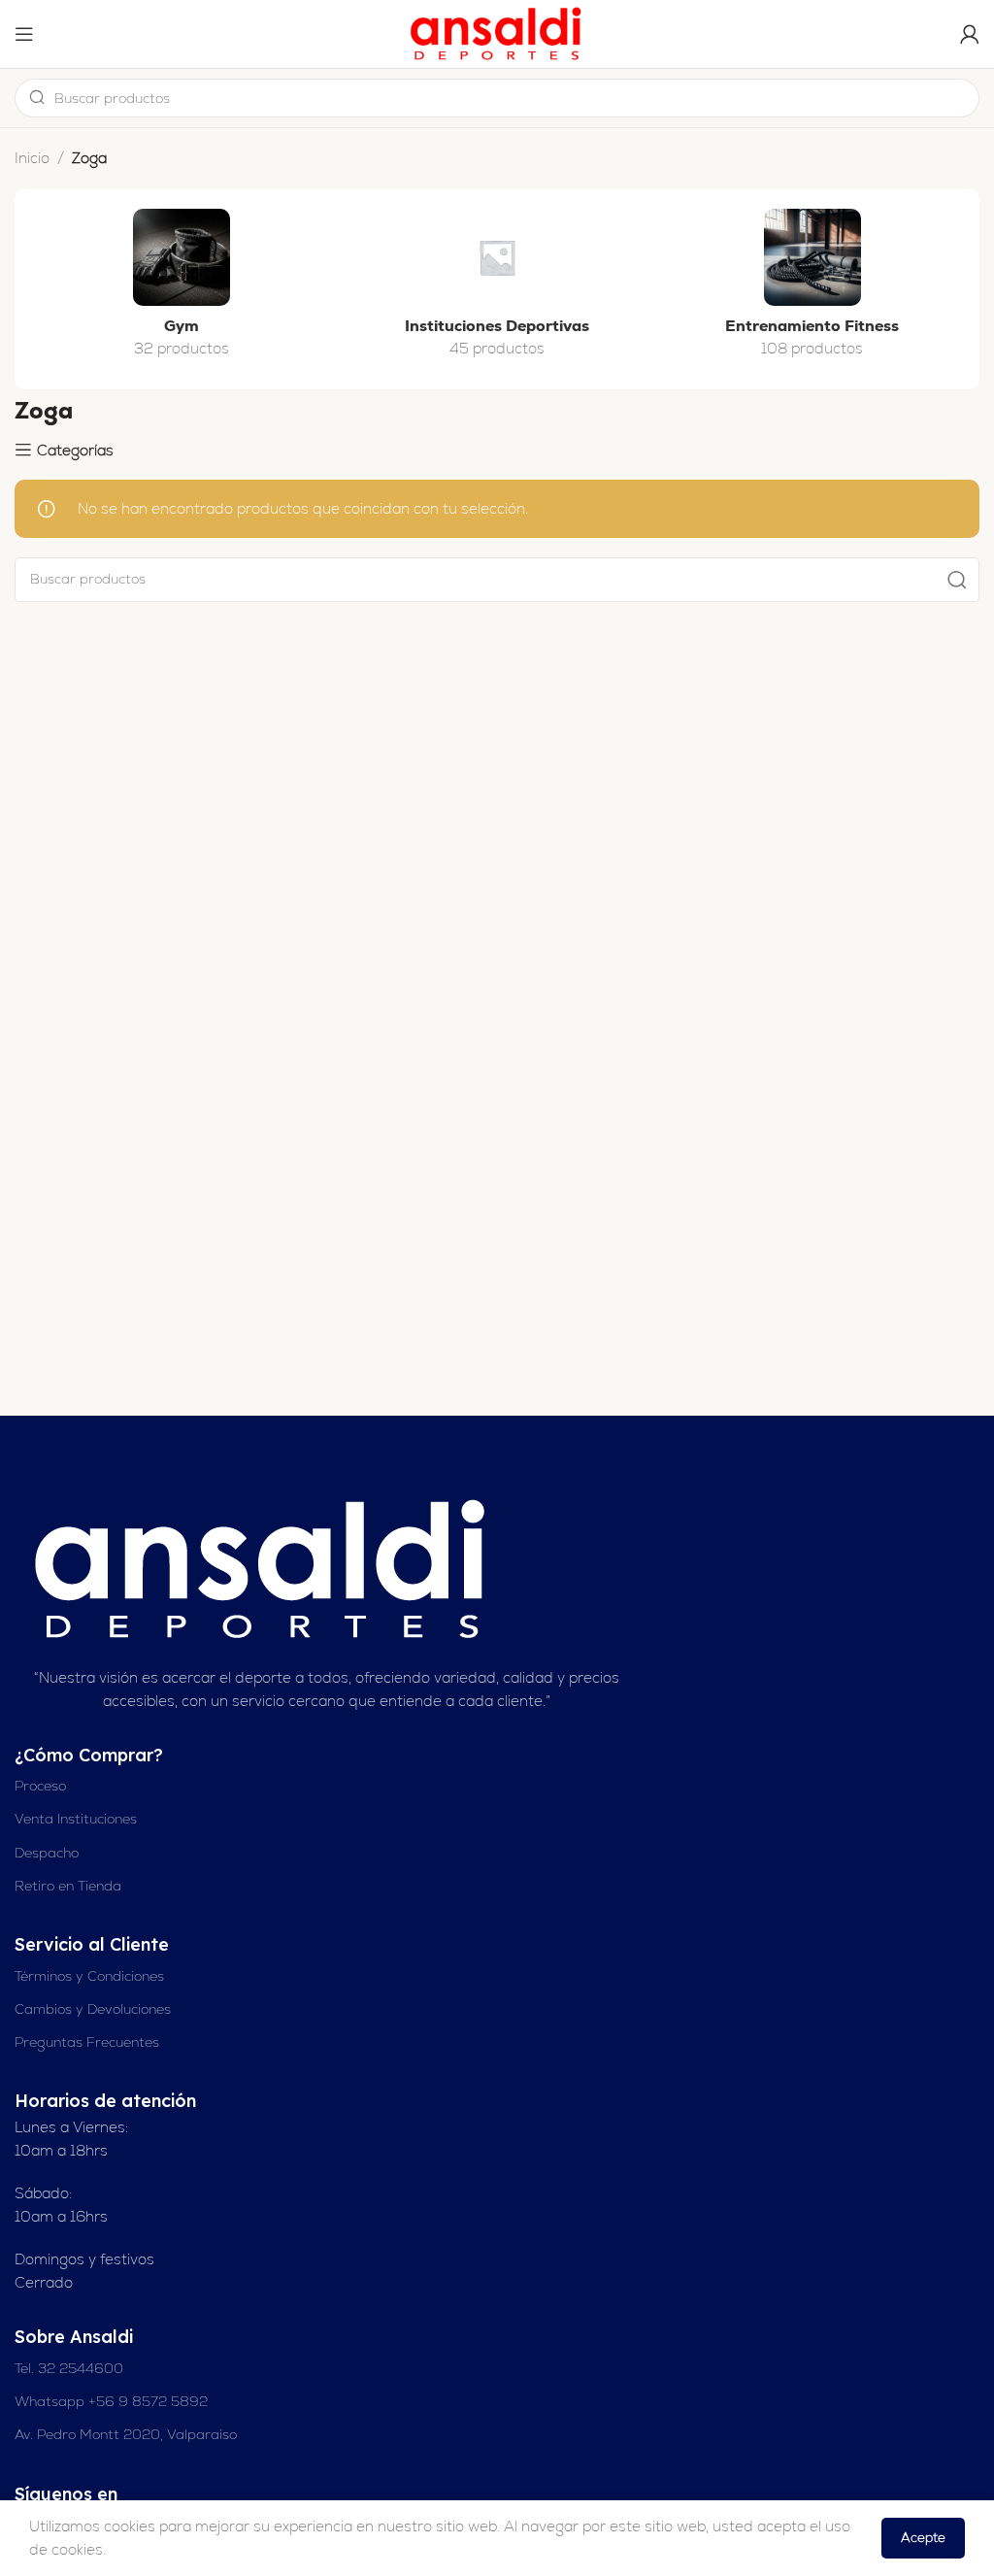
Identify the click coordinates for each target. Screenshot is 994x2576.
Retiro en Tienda (68, 1886)
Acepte (923, 2538)
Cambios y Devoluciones (93, 2009)
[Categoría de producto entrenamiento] (812, 289)
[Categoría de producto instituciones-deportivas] (497, 289)
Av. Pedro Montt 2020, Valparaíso (126, 2434)
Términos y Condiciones (89, 1976)
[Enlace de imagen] (263, 1568)
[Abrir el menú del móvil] (24, 34)
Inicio (32, 158)
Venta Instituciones (76, 1819)
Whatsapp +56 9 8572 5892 (111, 2401)
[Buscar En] (957, 580)
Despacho (47, 1853)
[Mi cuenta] (970, 34)
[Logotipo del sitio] (497, 33)
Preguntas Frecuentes (87, 2042)
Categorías (75, 450)
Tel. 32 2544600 (69, 2368)
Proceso (40, 1786)
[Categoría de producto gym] (182, 289)
